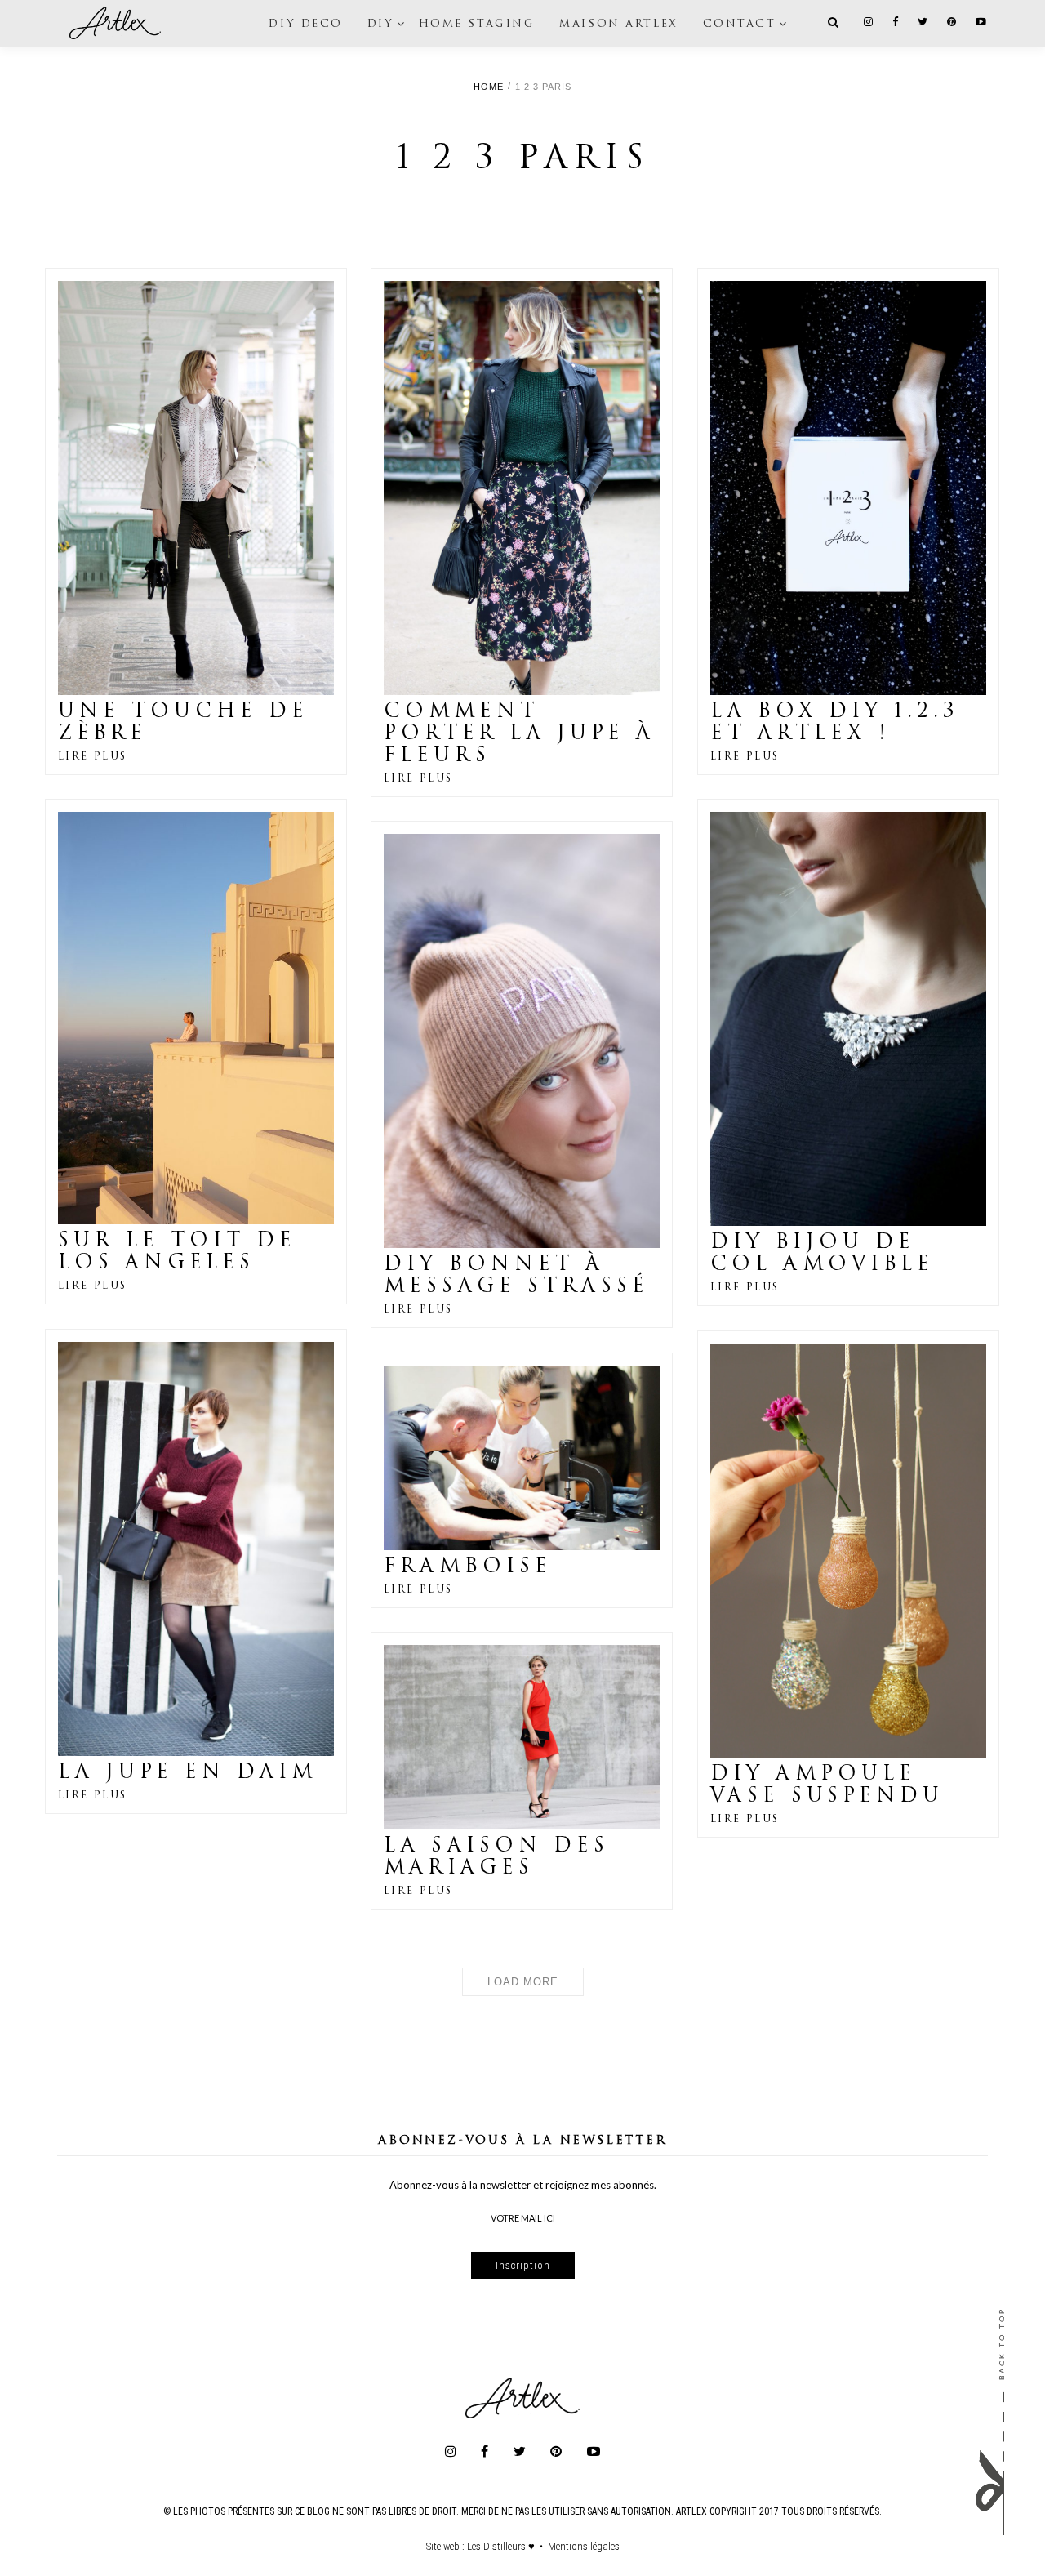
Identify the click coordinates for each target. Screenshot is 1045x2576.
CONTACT (740, 24)
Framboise (468, 1567)
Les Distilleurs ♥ (501, 2546)
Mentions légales (584, 2546)
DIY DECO (305, 24)
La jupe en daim (187, 1773)
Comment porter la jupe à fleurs (519, 734)
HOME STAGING (477, 24)
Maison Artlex (618, 24)
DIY (381, 24)
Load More (523, 1982)
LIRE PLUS (93, 757)
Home (489, 87)
